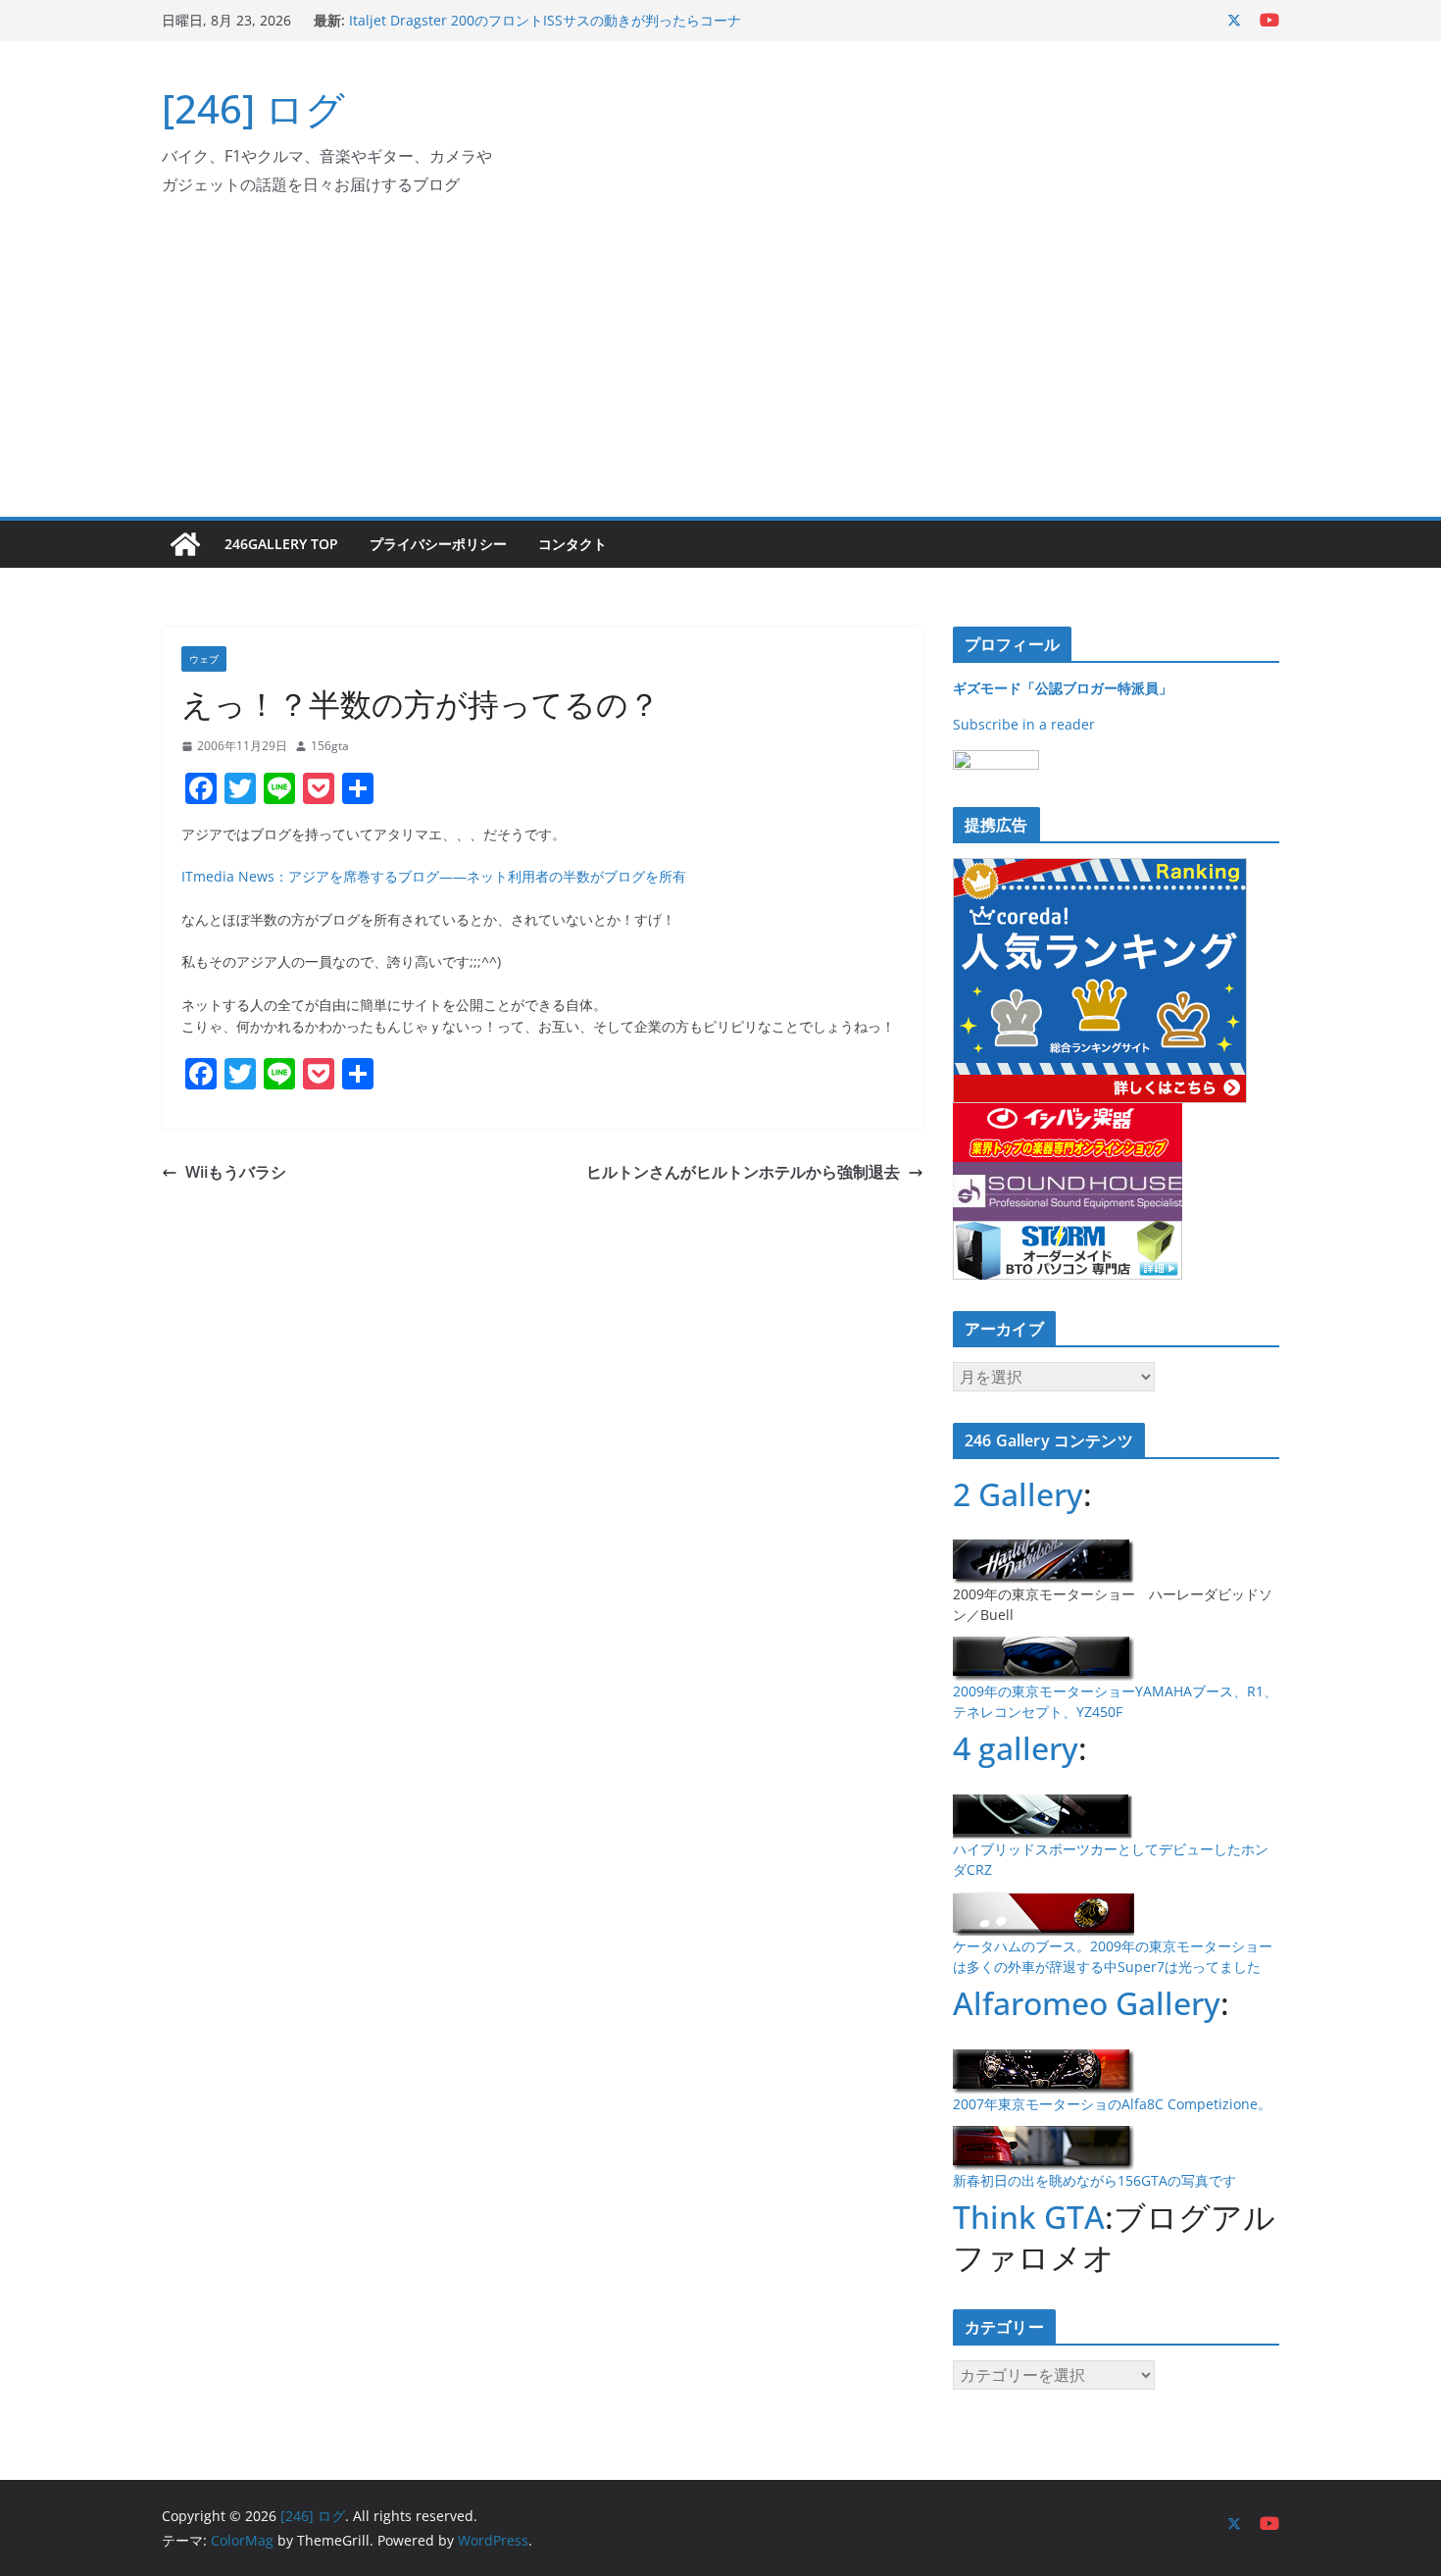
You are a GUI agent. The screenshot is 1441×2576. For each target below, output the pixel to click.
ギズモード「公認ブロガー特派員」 (1063, 688)
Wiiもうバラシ (236, 1172)
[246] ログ (253, 108)
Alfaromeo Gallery (1087, 2003)
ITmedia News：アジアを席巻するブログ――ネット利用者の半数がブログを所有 (434, 876)
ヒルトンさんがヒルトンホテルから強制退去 (743, 1172)
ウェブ (204, 659)
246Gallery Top (281, 544)
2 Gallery (1018, 1494)
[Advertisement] (720, 370)
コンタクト (572, 544)
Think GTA (1029, 2217)
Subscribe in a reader (1024, 724)
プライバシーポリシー (438, 544)
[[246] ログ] (185, 544)
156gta (330, 746)
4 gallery (1016, 1748)
